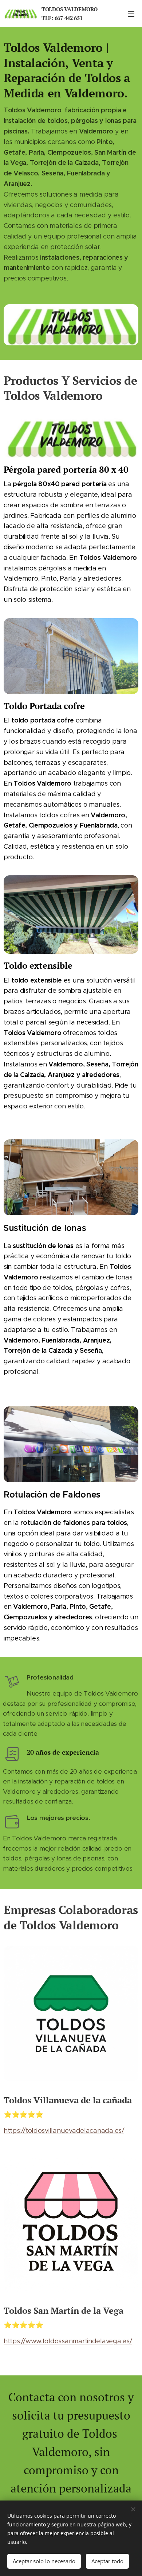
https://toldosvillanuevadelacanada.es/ (64, 2131)
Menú (131, 13)
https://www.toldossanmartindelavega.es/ (68, 2341)
